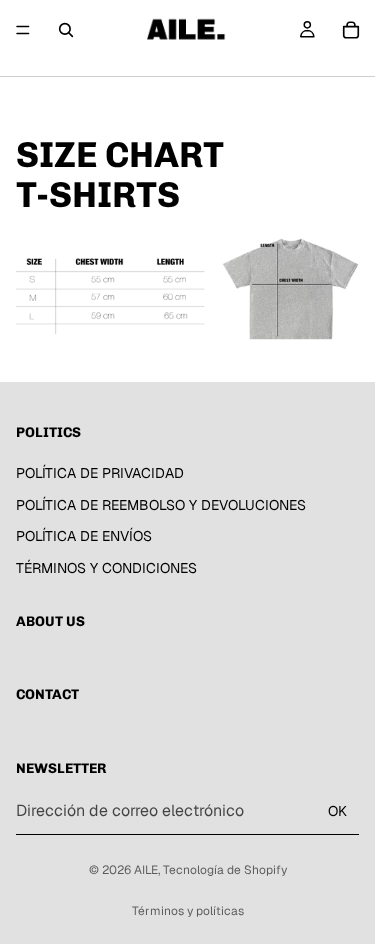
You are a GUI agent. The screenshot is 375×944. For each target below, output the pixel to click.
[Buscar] (66, 30)
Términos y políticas (188, 911)
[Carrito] (351, 30)
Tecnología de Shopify (225, 870)
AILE (146, 870)
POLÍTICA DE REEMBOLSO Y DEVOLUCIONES (161, 505)
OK (337, 811)
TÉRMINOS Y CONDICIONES (106, 568)
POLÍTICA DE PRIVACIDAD (100, 473)
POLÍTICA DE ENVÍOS (84, 537)
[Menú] (23, 30)
